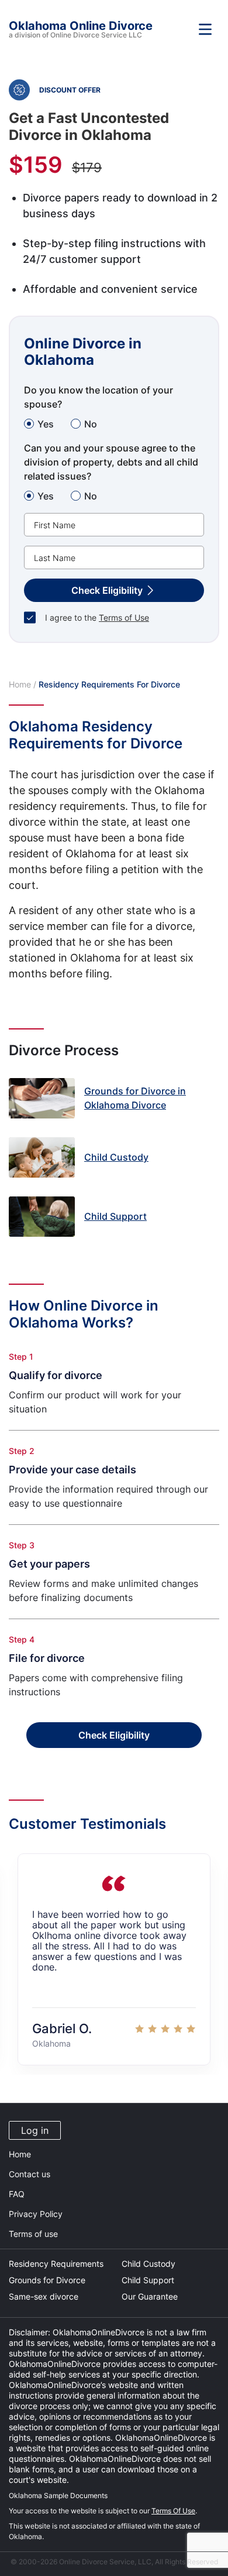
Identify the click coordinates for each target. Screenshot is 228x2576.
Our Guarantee (150, 2296)
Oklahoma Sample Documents (58, 2495)
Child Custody (148, 2264)
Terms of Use (124, 618)
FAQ (17, 2194)
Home (20, 684)
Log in (35, 2130)
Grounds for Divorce (47, 2280)
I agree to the (97, 618)
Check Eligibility (114, 1735)
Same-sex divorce (44, 2296)
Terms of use (33, 2234)
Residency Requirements (56, 2264)
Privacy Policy (36, 2214)
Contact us (30, 2174)
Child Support (148, 2280)
